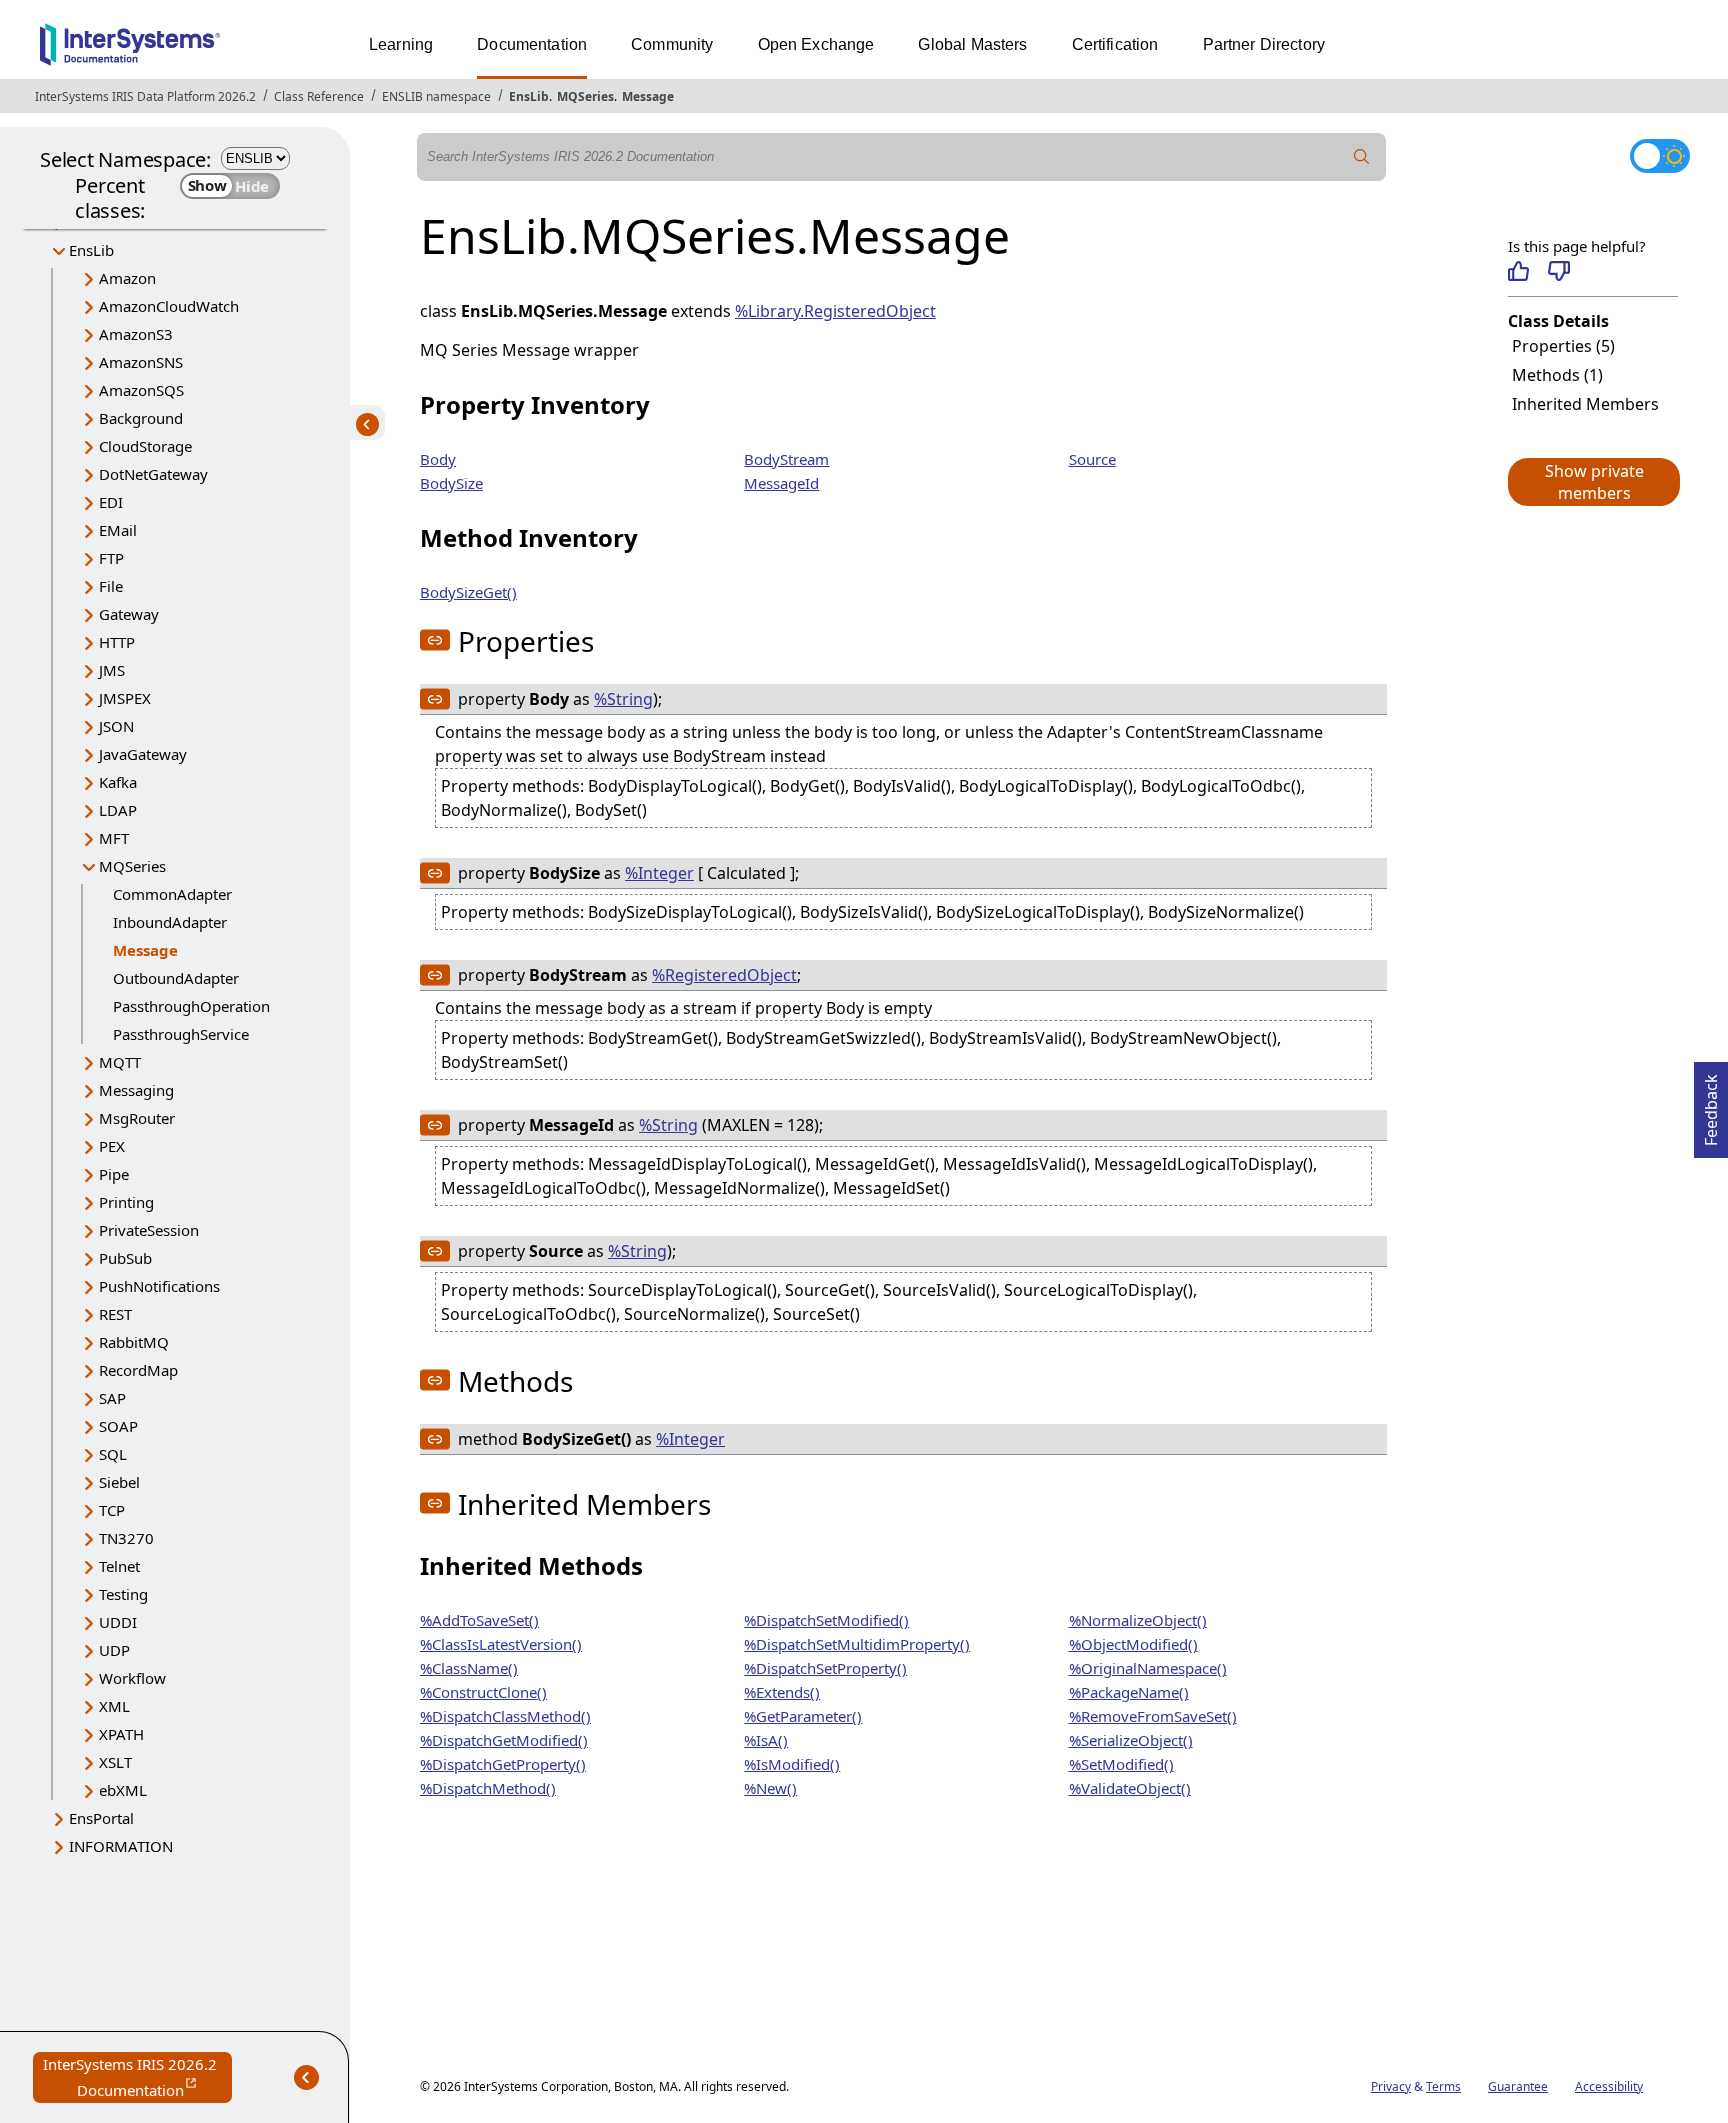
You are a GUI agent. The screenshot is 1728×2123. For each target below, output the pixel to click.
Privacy (1391, 2086)
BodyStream (786, 459)
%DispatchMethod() (488, 1788)
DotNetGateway (153, 474)
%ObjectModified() (1133, 1644)
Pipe (114, 1174)
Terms (1443, 2086)
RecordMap (138, 1370)
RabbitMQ (134, 1342)
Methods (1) (1557, 375)
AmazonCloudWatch (169, 306)
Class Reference (319, 96)
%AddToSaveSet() (479, 1620)
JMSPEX (125, 698)
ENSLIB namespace (436, 96)
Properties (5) (1563, 346)
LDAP (118, 810)
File (111, 586)
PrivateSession (149, 1230)
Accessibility (1609, 2086)
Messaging (136, 1090)
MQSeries (585, 96)
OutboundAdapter (176, 978)
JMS (112, 670)
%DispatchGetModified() (504, 1740)
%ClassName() (469, 1668)
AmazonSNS (141, 362)
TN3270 (126, 1538)
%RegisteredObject (724, 975)
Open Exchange (816, 44)
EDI (111, 502)
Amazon (127, 278)
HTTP (117, 642)
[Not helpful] (1558, 271)
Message (648, 96)
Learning (401, 44)
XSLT (115, 1762)
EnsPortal (101, 1818)
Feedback (1711, 1104)
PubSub (125, 1258)
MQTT (120, 1062)
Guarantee (1518, 2086)
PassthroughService (181, 1034)
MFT (114, 838)
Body (438, 459)
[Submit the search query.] (1362, 157)
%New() (770, 1788)
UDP (114, 1650)
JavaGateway (143, 754)
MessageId (781, 483)
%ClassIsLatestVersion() (501, 1644)
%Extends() (782, 1692)
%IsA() (766, 1740)
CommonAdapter (172, 894)
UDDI (118, 1622)
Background (141, 418)
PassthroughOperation (191, 1006)
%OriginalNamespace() (1148, 1668)
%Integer (659, 873)
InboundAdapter (170, 922)
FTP (111, 558)
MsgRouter (137, 1118)
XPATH (121, 1734)
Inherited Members (1585, 404)
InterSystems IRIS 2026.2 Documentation (137, 2078)
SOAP (118, 1426)
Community (672, 44)
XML (114, 1706)
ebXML (123, 1790)
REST (115, 1314)
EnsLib (529, 96)
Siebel (119, 1482)
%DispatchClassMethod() (505, 1716)
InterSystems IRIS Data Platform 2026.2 (145, 96)
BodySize (451, 483)
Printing (126, 1202)
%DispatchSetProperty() (825, 1668)
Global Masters (972, 44)
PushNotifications (159, 1286)
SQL (113, 1454)
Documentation (532, 44)
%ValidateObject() (1130, 1788)
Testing (123, 1594)
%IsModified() (792, 1764)
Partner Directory (1264, 44)
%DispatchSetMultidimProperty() (857, 1644)
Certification (1115, 44)
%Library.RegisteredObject (835, 311)
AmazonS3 (136, 334)
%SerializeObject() (1131, 1740)
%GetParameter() (803, 1716)
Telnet (119, 1566)
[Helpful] (1518, 271)
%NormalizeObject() (1138, 1620)
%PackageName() (1129, 1692)
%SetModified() (1121, 1764)
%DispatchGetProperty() (503, 1764)
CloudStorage (145, 446)
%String (623, 699)
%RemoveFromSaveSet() (1153, 1716)
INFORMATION (121, 1846)
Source (1092, 459)
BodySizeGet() (468, 592)
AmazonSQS (141, 390)
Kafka (118, 782)
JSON (116, 726)
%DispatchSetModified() (826, 1620)
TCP (112, 1510)
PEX (112, 1146)
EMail (118, 530)
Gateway (129, 614)
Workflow (132, 1678)
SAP (112, 1398)
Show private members (1594, 482)
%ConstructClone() (483, 1692)
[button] (1593, 482)
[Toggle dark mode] (1660, 156)
